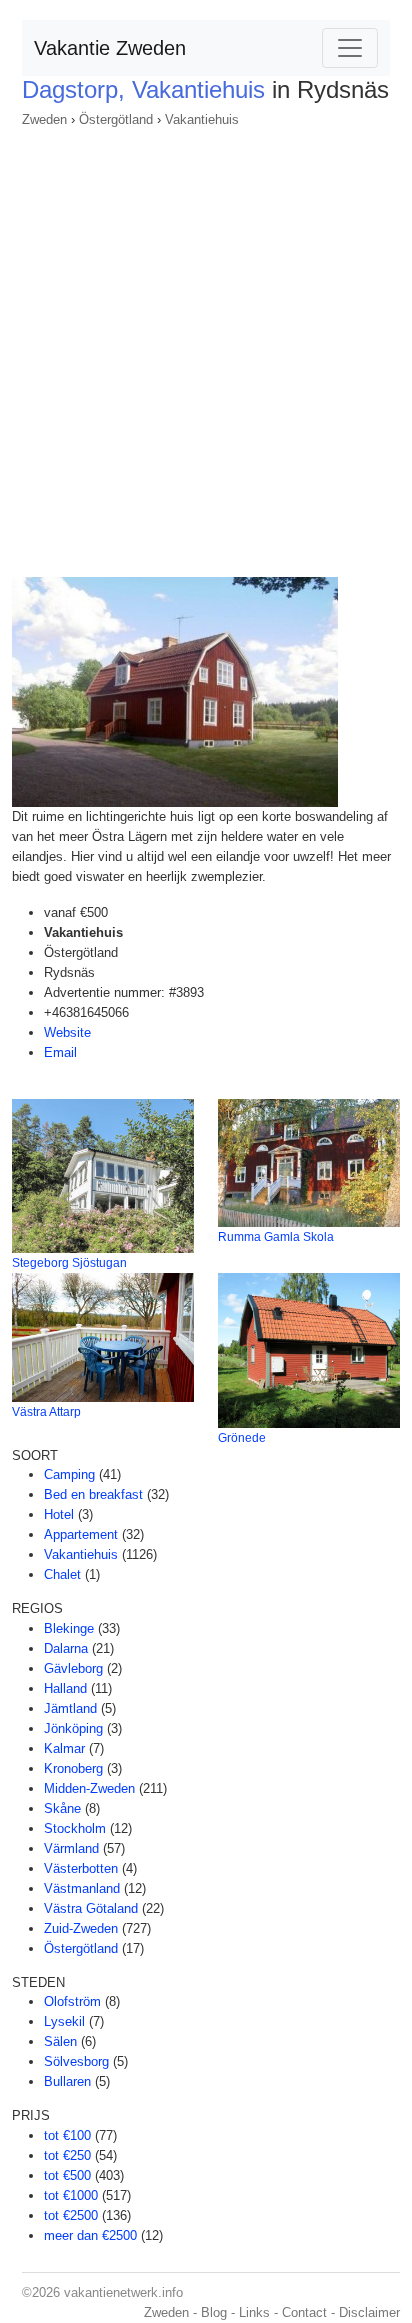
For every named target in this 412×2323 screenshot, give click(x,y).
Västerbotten (81, 1868)
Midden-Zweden (89, 1788)
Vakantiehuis (202, 119)
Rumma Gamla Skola (276, 1237)
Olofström (72, 2001)
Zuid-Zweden (81, 1928)
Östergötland (116, 119)
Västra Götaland (91, 1908)
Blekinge (69, 1628)
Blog (214, 2312)
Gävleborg (73, 1668)
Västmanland (82, 1888)
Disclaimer (369, 2312)
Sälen (60, 2041)
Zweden (44, 119)
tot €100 (67, 2135)
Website (67, 1032)
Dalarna (66, 1648)
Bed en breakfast (93, 1494)
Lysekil (64, 2021)
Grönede (242, 1438)
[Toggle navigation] (350, 48)
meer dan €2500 (90, 2235)
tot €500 (67, 2175)
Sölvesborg (76, 2061)
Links (254, 2312)
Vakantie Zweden (110, 48)
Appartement (81, 1534)
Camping (69, 1474)
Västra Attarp (46, 1412)
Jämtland (70, 1708)
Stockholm (75, 1828)
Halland (65, 1688)
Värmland (71, 1848)
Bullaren (67, 2081)
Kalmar (64, 1748)
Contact (304, 2312)
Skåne (62, 1808)
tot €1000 (71, 2195)
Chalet (62, 1574)
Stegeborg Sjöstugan (69, 1263)
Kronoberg (73, 1768)
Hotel (59, 1514)
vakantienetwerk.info (123, 2292)
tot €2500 (71, 2215)
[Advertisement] (206, 346)
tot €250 (67, 2155)
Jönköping (73, 1728)
